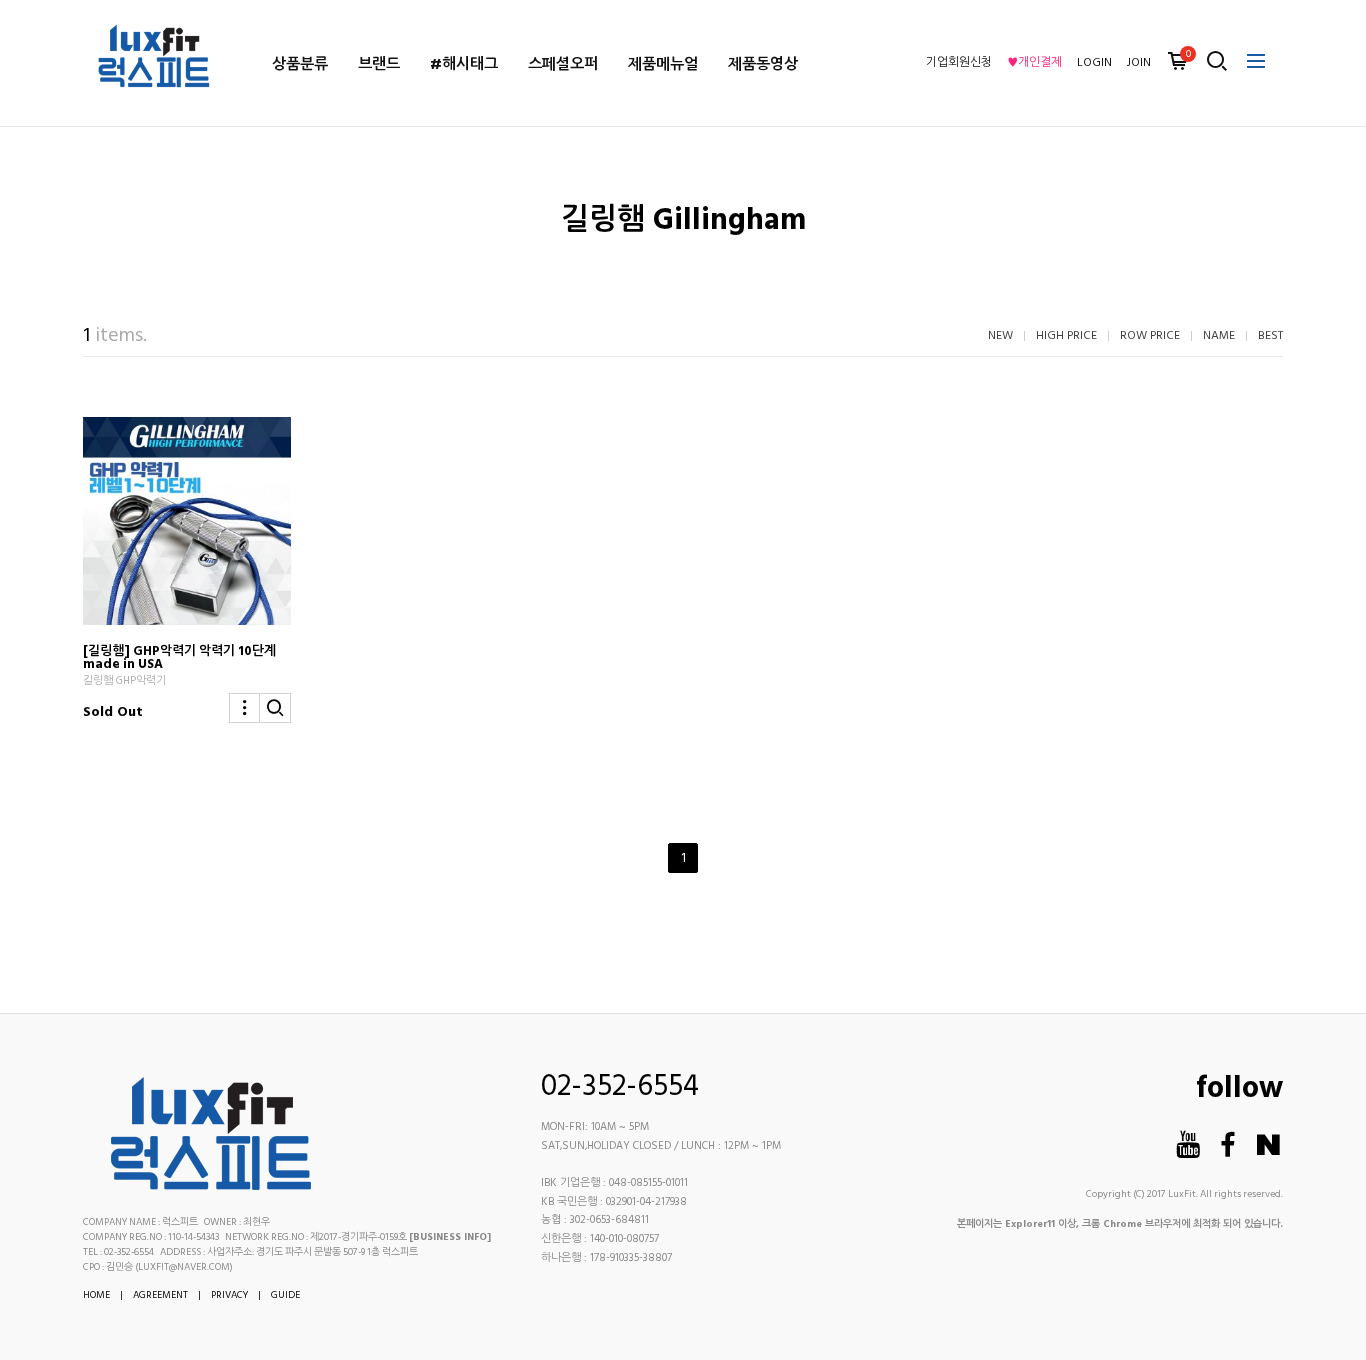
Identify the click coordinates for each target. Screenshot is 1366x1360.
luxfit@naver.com (184, 1267)
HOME (96, 1295)
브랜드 (379, 65)
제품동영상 (763, 65)
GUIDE (285, 1295)
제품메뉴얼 (663, 65)
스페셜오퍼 (563, 65)
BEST (1270, 336)
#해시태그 (464, 65)
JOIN (1139, 63)
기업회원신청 (959, 63)
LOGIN (1094, 63)
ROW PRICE (1150, 336)
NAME (1219, 336)
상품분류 (300, 65)
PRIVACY (229, 1295)
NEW (1000, 336)
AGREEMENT (160, 1295)
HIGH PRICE (1066, 336)
